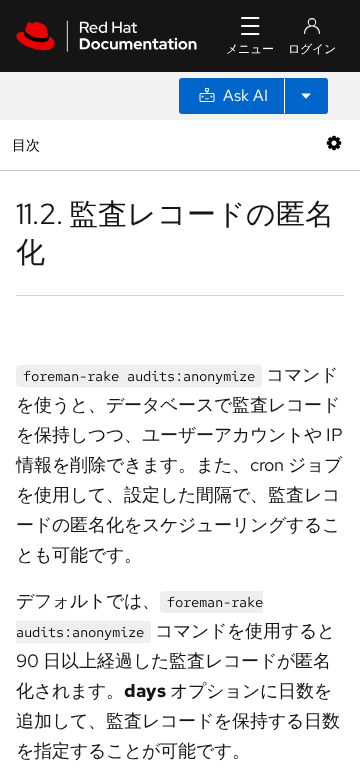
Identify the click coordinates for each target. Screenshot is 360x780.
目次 (28, 144)
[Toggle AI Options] (306, 96)
